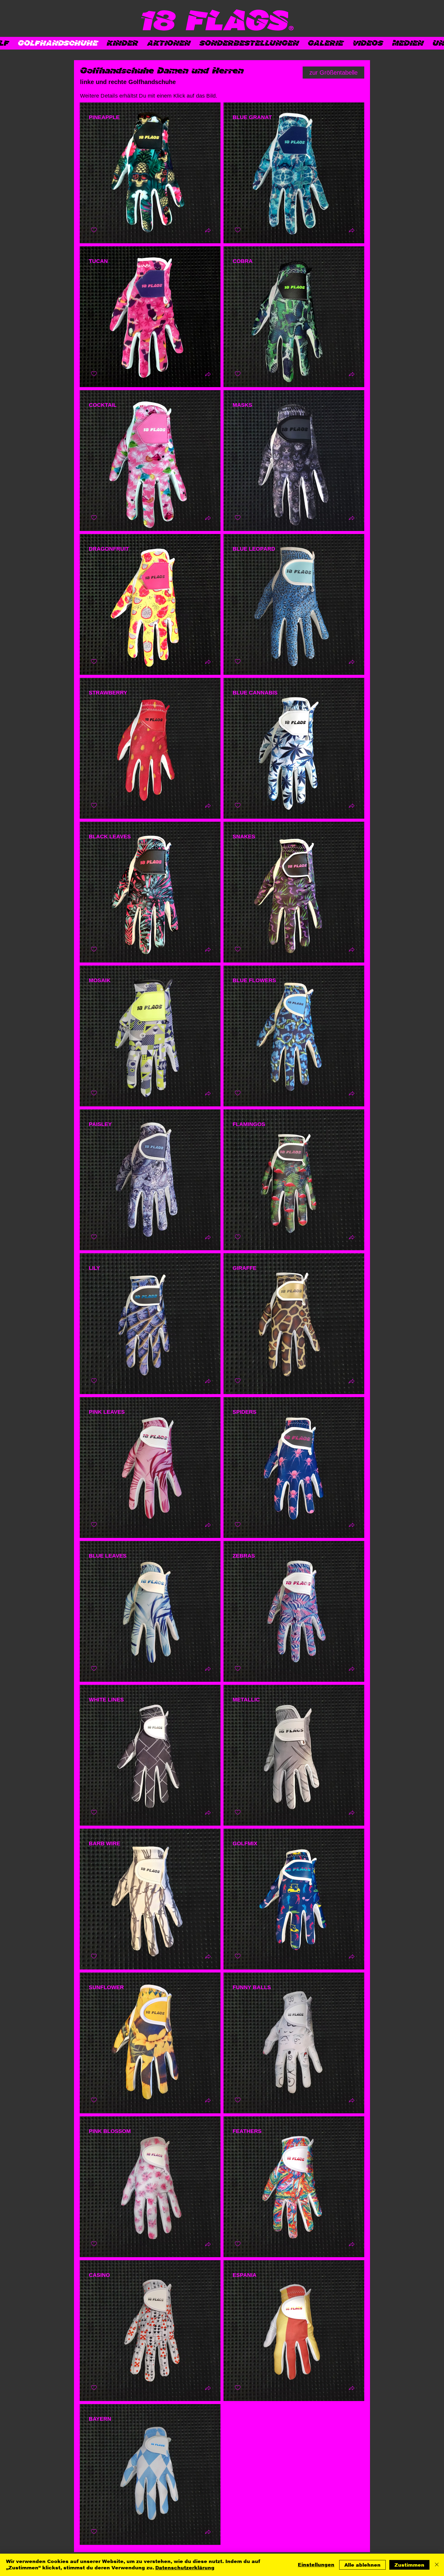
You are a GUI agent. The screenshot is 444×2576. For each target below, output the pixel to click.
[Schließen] (437, 2565)
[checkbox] (94, 230)
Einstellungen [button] (316, 2565)
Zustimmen (409, 2565)
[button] (208, 231)
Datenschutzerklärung (185, 2568)
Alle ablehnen (362, 2565)
